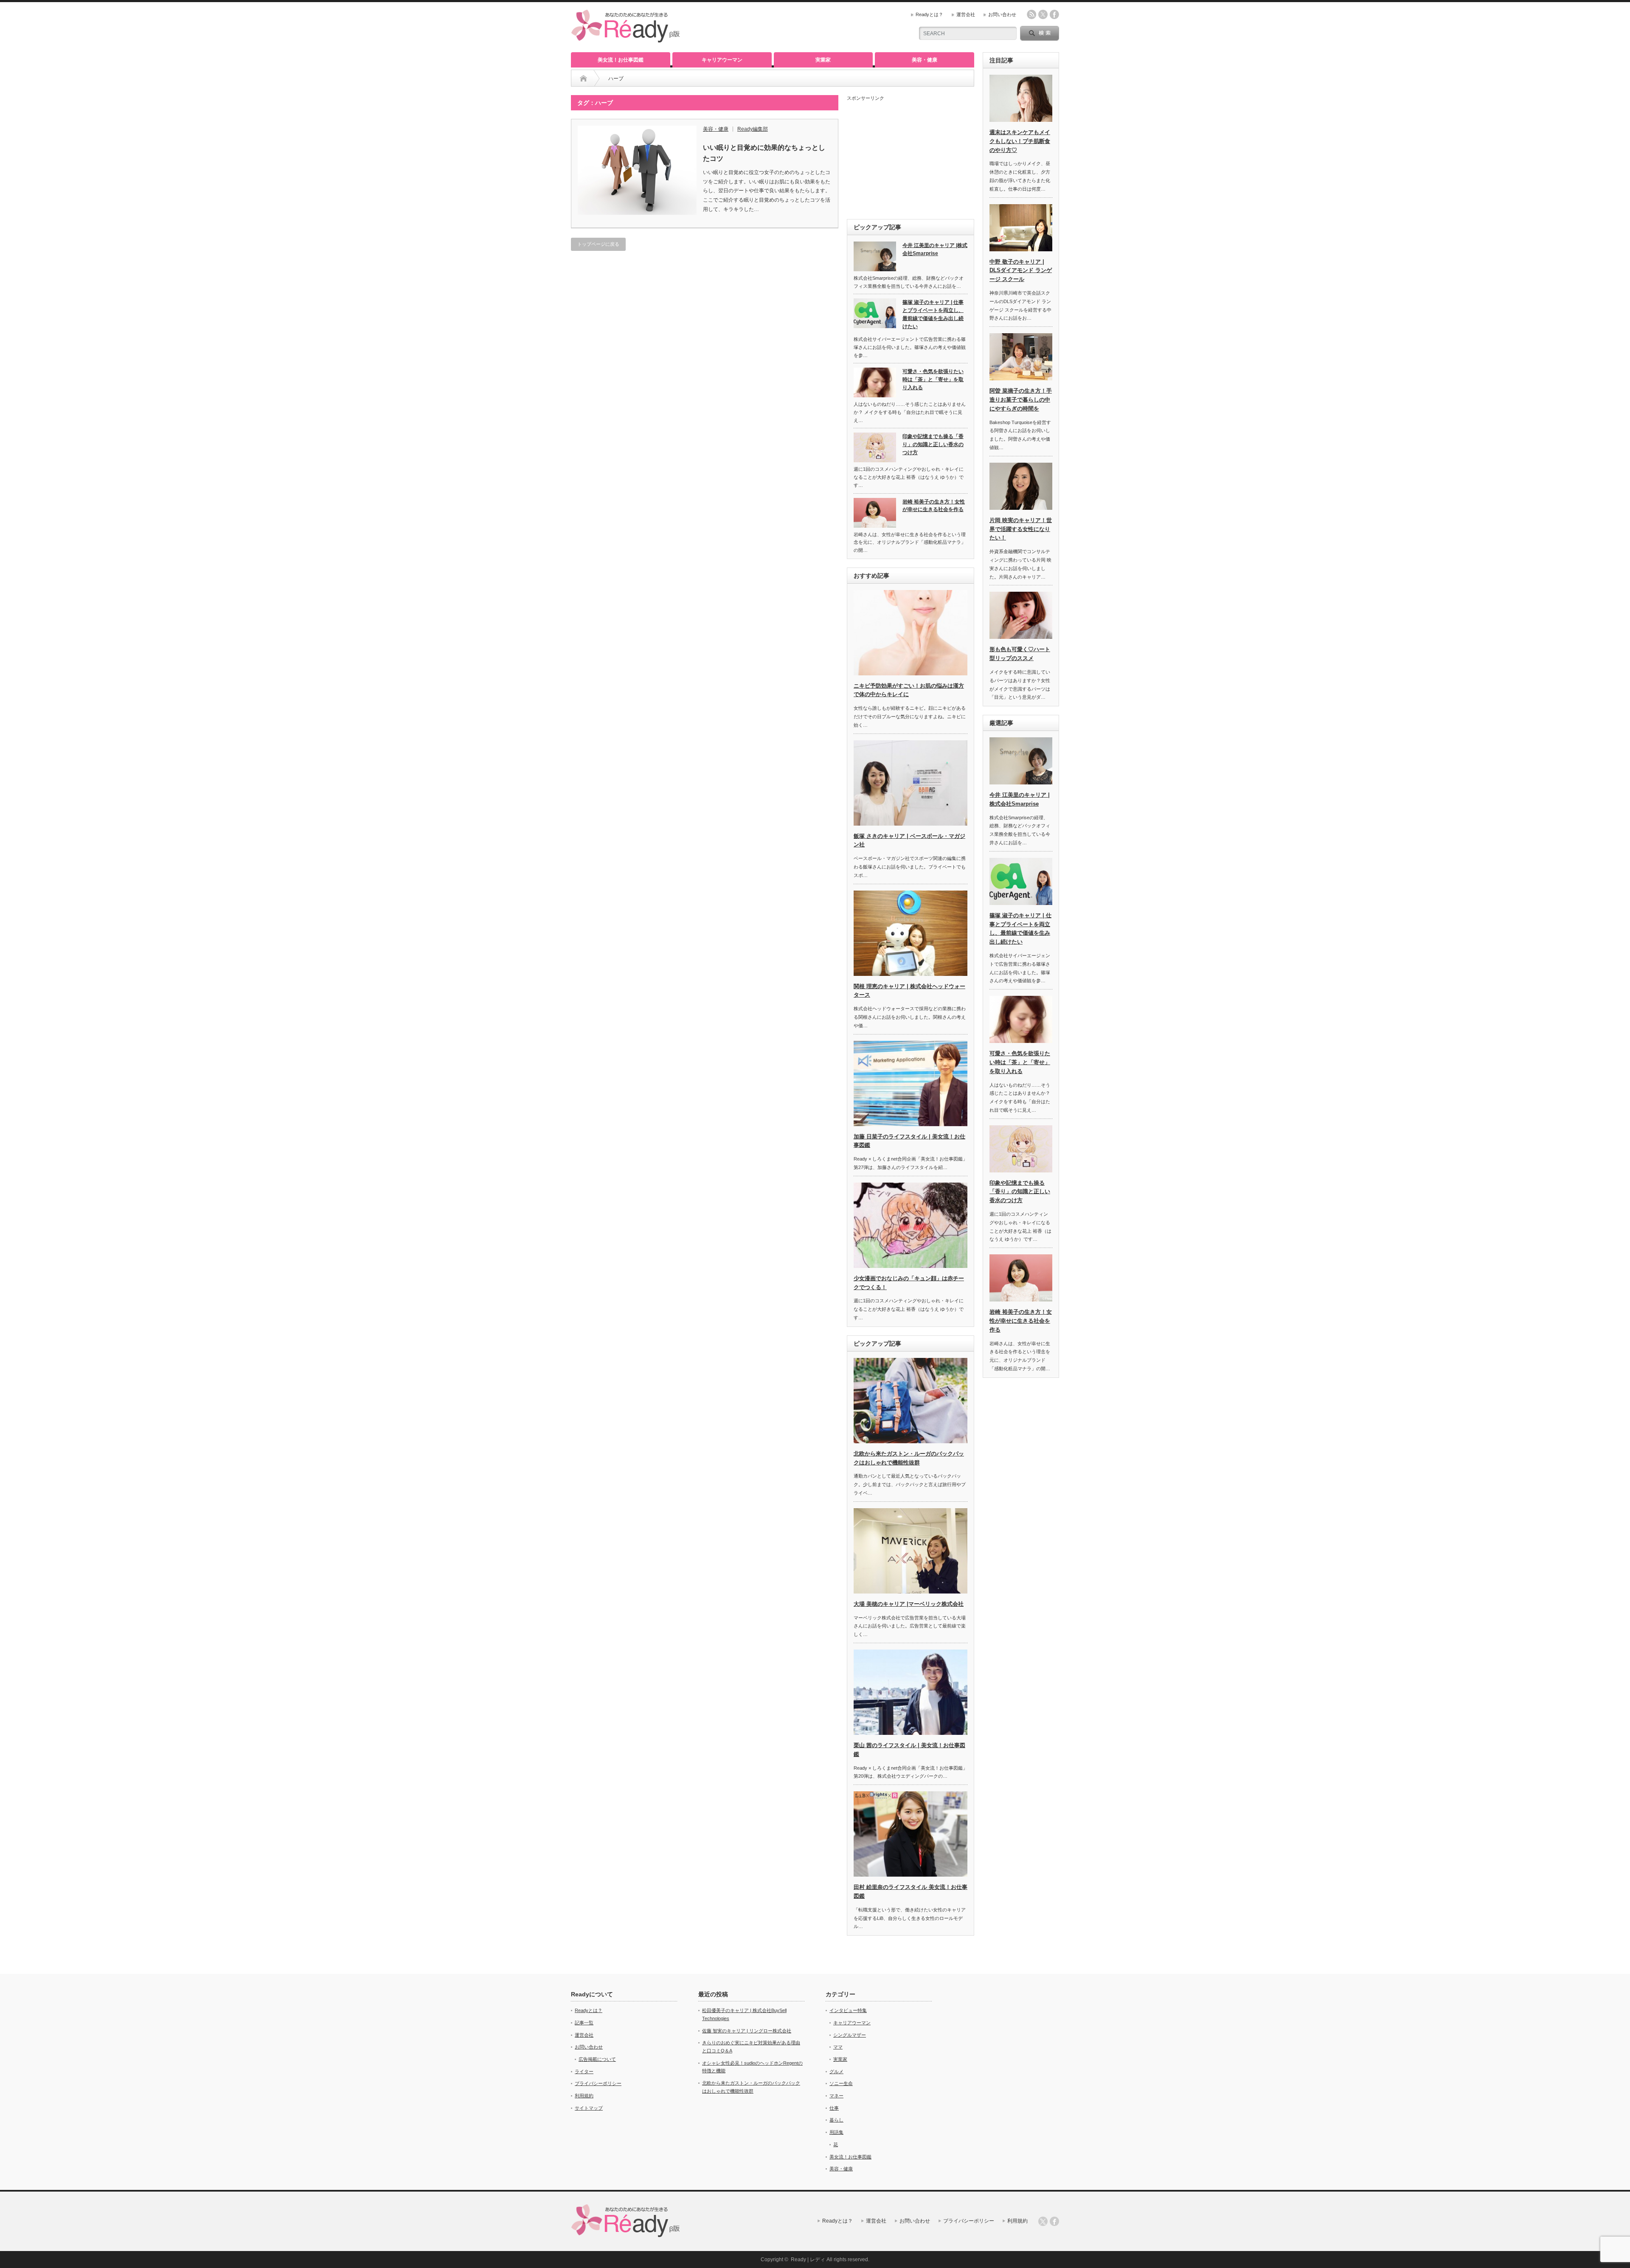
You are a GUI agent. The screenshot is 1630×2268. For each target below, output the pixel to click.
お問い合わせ (1002, 14)
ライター (584, 2071)
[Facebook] (1054, 2221)
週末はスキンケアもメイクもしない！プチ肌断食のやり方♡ (1020, 141)
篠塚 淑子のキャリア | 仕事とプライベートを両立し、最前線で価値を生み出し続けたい (933, 314)
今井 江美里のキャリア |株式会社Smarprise (935, 249)
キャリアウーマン (722, 60)
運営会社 (966, 14)
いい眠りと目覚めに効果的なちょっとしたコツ (764, 153)
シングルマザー (850, 2035)
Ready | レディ (808, 2260)
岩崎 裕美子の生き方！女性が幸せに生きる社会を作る (934, 506)
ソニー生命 (841, 2083)
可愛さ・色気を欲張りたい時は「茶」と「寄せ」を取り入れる (933, 379)
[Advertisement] (911, 157)
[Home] (583, 79)
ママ (838, 2047)
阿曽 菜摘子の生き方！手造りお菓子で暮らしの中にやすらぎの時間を (1021, 400)
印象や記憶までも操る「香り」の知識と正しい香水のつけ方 (933, 444)
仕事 (834, 2108)
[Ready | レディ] (626, 39)
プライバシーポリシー (598, 2083)
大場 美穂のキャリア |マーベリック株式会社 (909, 1604)
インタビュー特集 (848, 2010)
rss (1031, 14)
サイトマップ (589, 2108)
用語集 (836, 2132)
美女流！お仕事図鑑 (621, 60)
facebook (1054, 14)
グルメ (836, 2071)
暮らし (836, 2120)
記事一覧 (584, 2023)
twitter (1043, 14)
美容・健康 (925, 60)
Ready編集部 (753, 129)
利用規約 (584, 2096)
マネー (836, 2096)
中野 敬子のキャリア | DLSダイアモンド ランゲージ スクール (1021, 271)
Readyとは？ (929, 14)
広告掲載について (597, 2059)
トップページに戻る (598, 244)
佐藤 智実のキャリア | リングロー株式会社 (747, 2031)
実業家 (823, 60)
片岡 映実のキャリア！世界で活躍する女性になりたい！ (1021, 529)
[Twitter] (1043, 2221)
